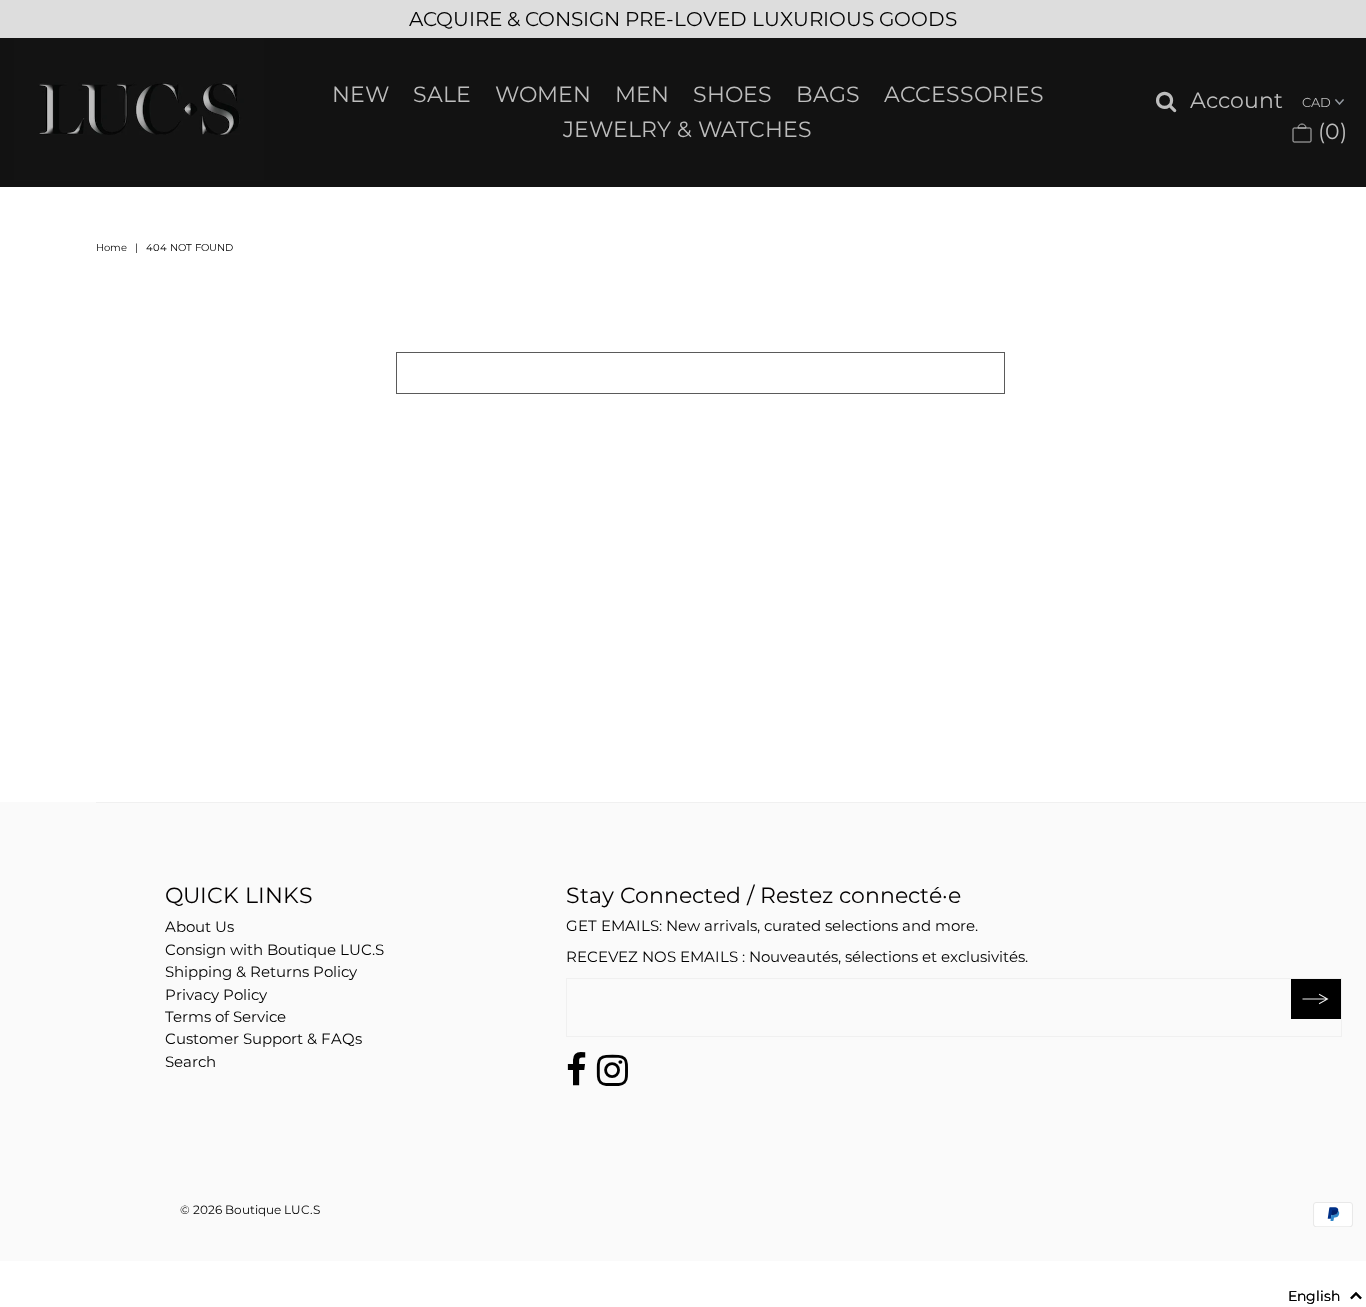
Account (1236, 101)
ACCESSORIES (964, 94)
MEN (642, 94)
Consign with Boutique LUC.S (274, 949)
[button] (1325, 1296)
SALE (442, 94)
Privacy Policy (216, 994)
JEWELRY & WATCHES (687, 129)
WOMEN (543, 94)
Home (111, 247)
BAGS (828, 94)
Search (190, 1061)
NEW (360, 94)
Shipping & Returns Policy (261, 971)
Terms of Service (225, 1016)
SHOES (732, 94)
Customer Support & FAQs (263, 1038)
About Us (199, 926)
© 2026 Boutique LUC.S (250, 1209)
